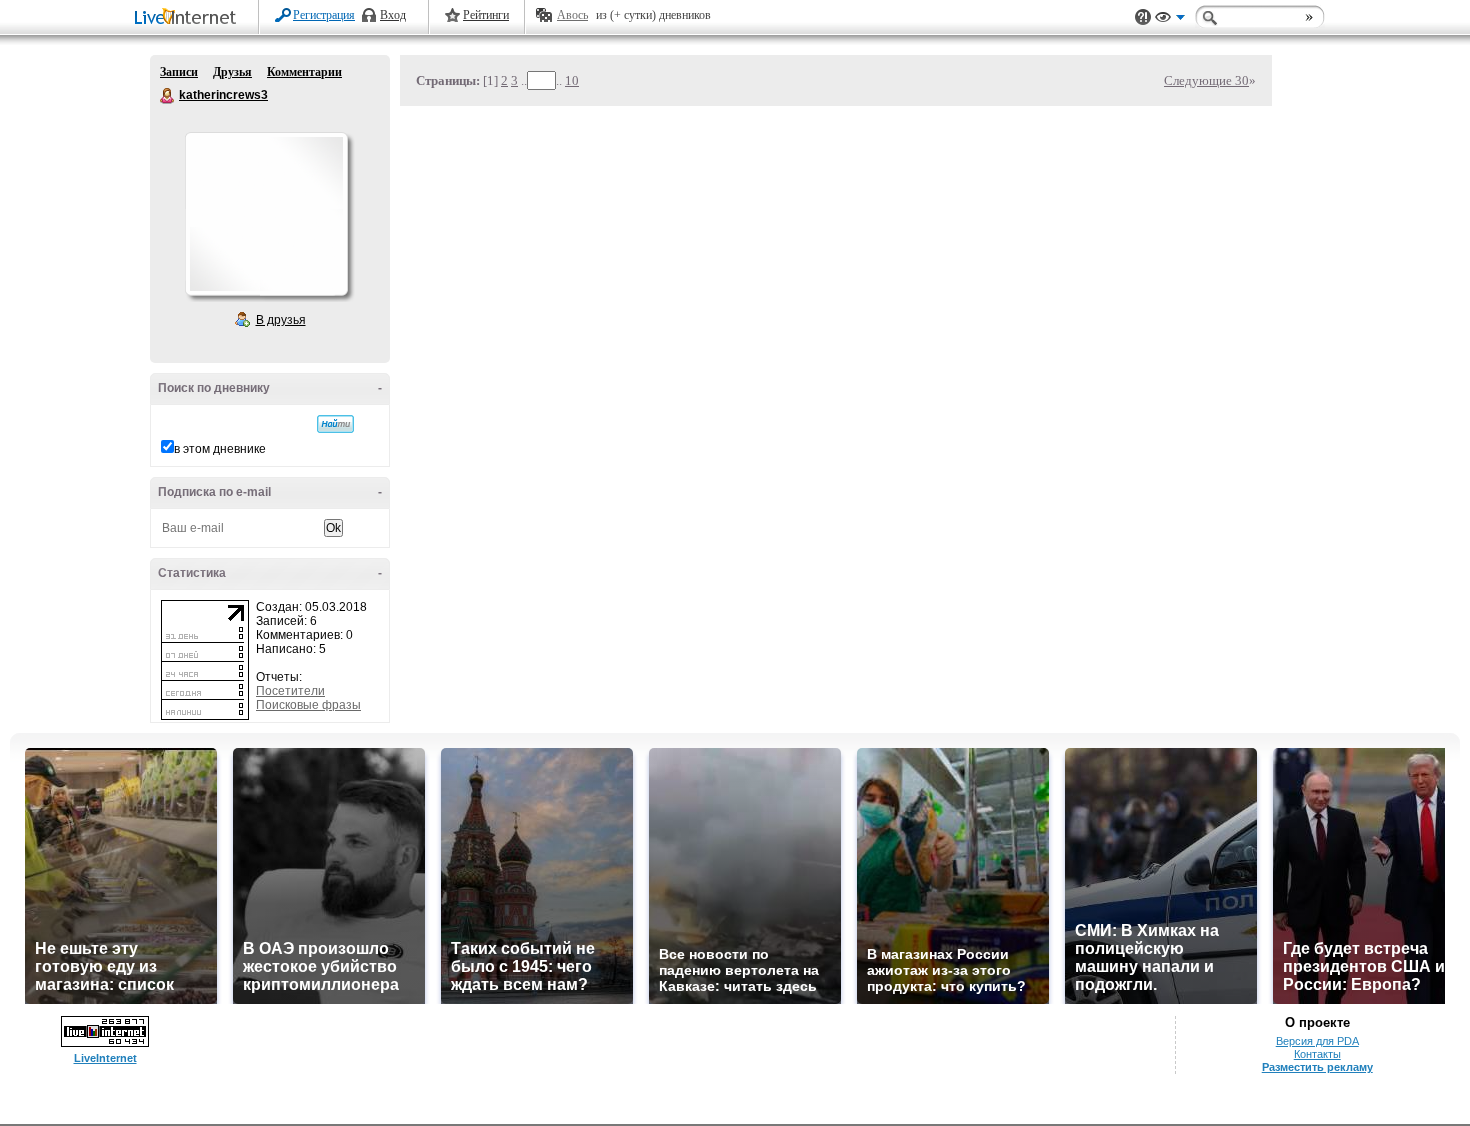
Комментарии (304, 72)
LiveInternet (189, 18)
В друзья (281, 320)
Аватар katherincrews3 (266, 214)
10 (572, 80)
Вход (393, 15)
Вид (1170, 20)
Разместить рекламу (1317, 1067)
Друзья (232, 72)
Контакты (1317, 1054)
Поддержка (1143, 17)
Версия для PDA (1317, 1041)
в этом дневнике (220, 449)
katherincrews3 (168, 96)
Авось (572, 15)
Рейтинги (486, 15)
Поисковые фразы (308, 705)
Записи (179, 72)
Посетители (290, 691)
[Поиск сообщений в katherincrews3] (335, 424)
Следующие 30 (1206, 80)
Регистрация (324, 15)
